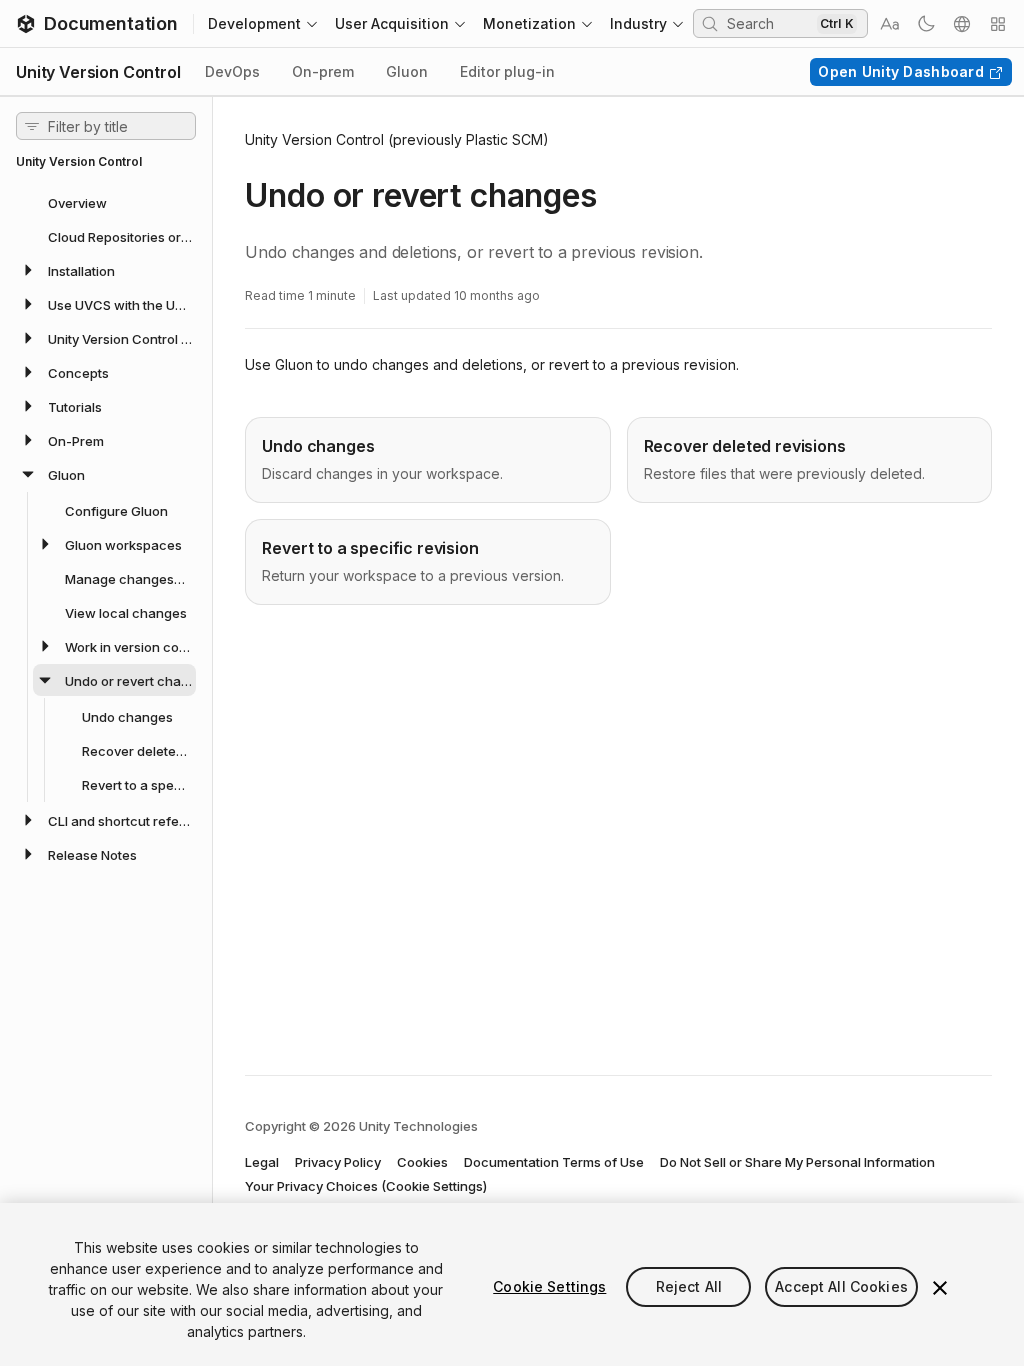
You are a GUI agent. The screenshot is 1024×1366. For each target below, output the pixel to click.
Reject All (689, 1286)
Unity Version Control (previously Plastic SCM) (397, 139)
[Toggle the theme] (926, 24)
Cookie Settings (549, 1286)
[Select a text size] (890, 24)
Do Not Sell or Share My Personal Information (797, 1162)
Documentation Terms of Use (554, 1162)
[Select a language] (962, 24)
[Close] (940, 1288)
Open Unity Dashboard (901, 71)
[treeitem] (106, 202)
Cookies (422, 1162)
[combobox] (769, 23)
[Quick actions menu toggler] (998, 24)
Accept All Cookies (841, 1286)
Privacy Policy (338, 1162)
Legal (262, 1162)
